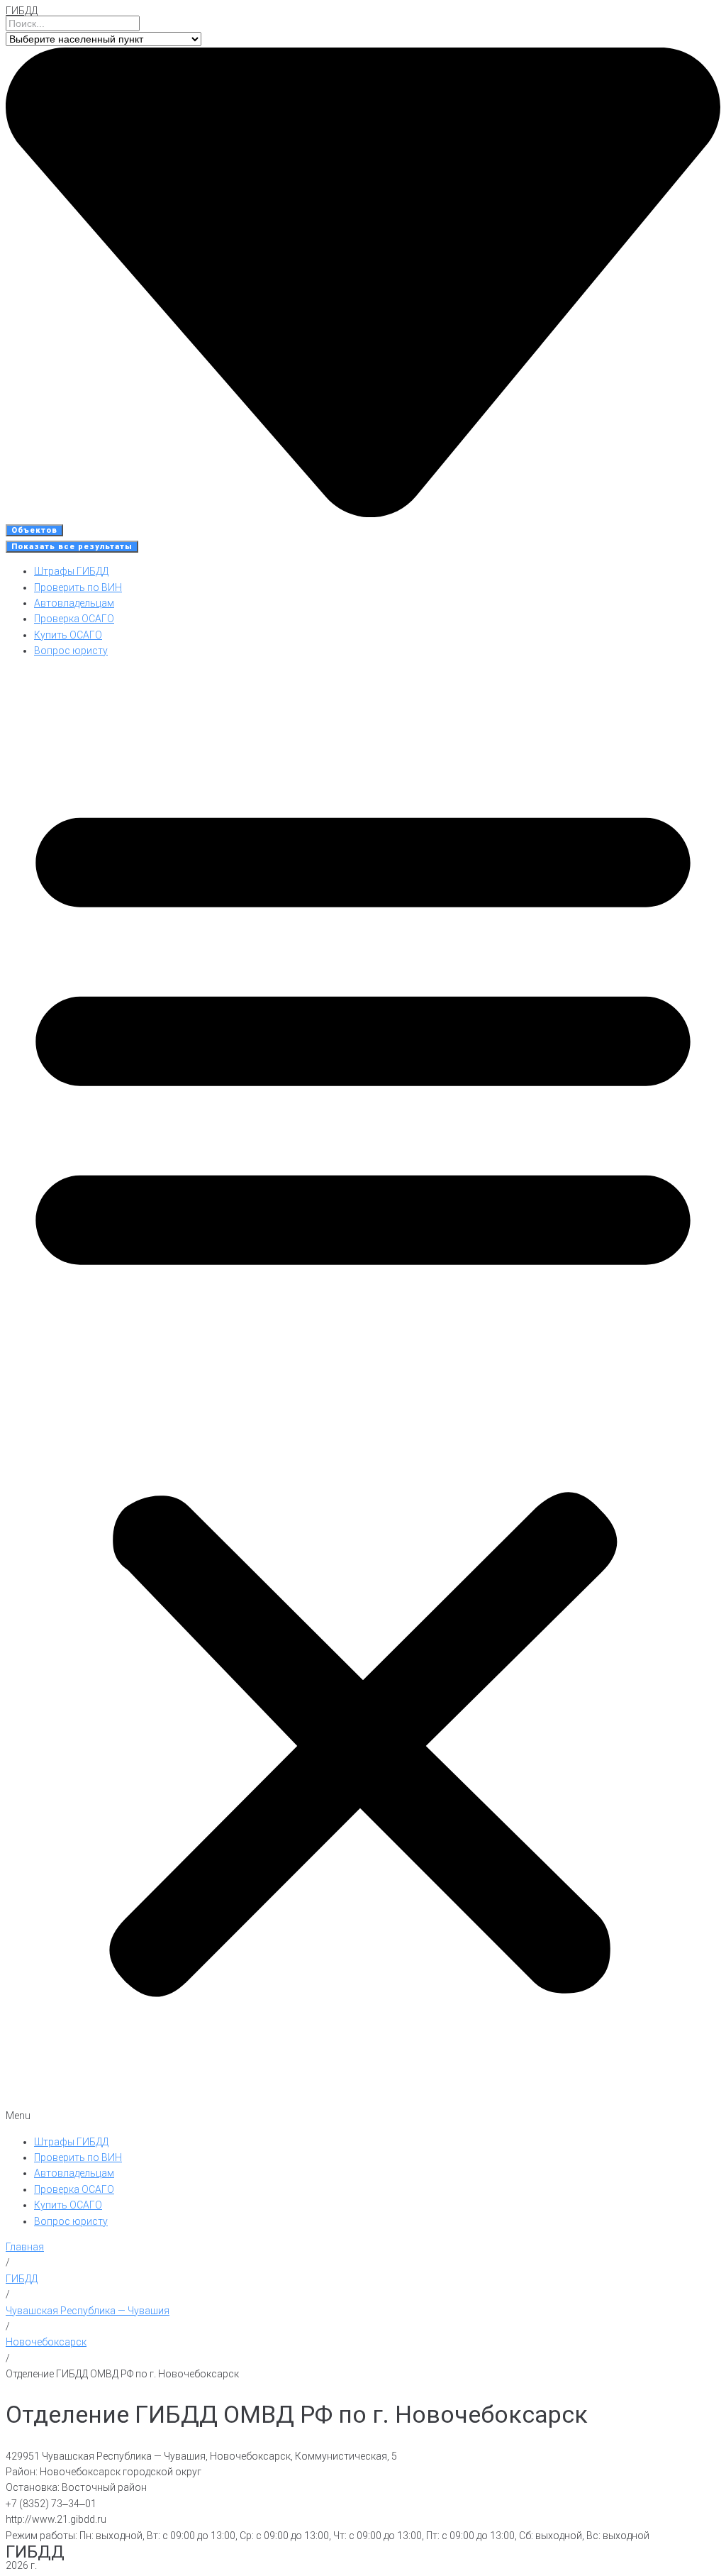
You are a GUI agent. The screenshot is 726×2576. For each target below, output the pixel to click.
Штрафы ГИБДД (71, 571)
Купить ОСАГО (68, 635)
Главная (25, 2247)
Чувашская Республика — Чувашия (88, 2311)
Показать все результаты (72, 547)
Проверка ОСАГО (74, 619)
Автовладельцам (74, 603)
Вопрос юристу (71, 651)
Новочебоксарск (46, 2342)
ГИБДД (22, 11)
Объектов (34, 530)
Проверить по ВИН (78, 587)
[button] (363, 1397)
